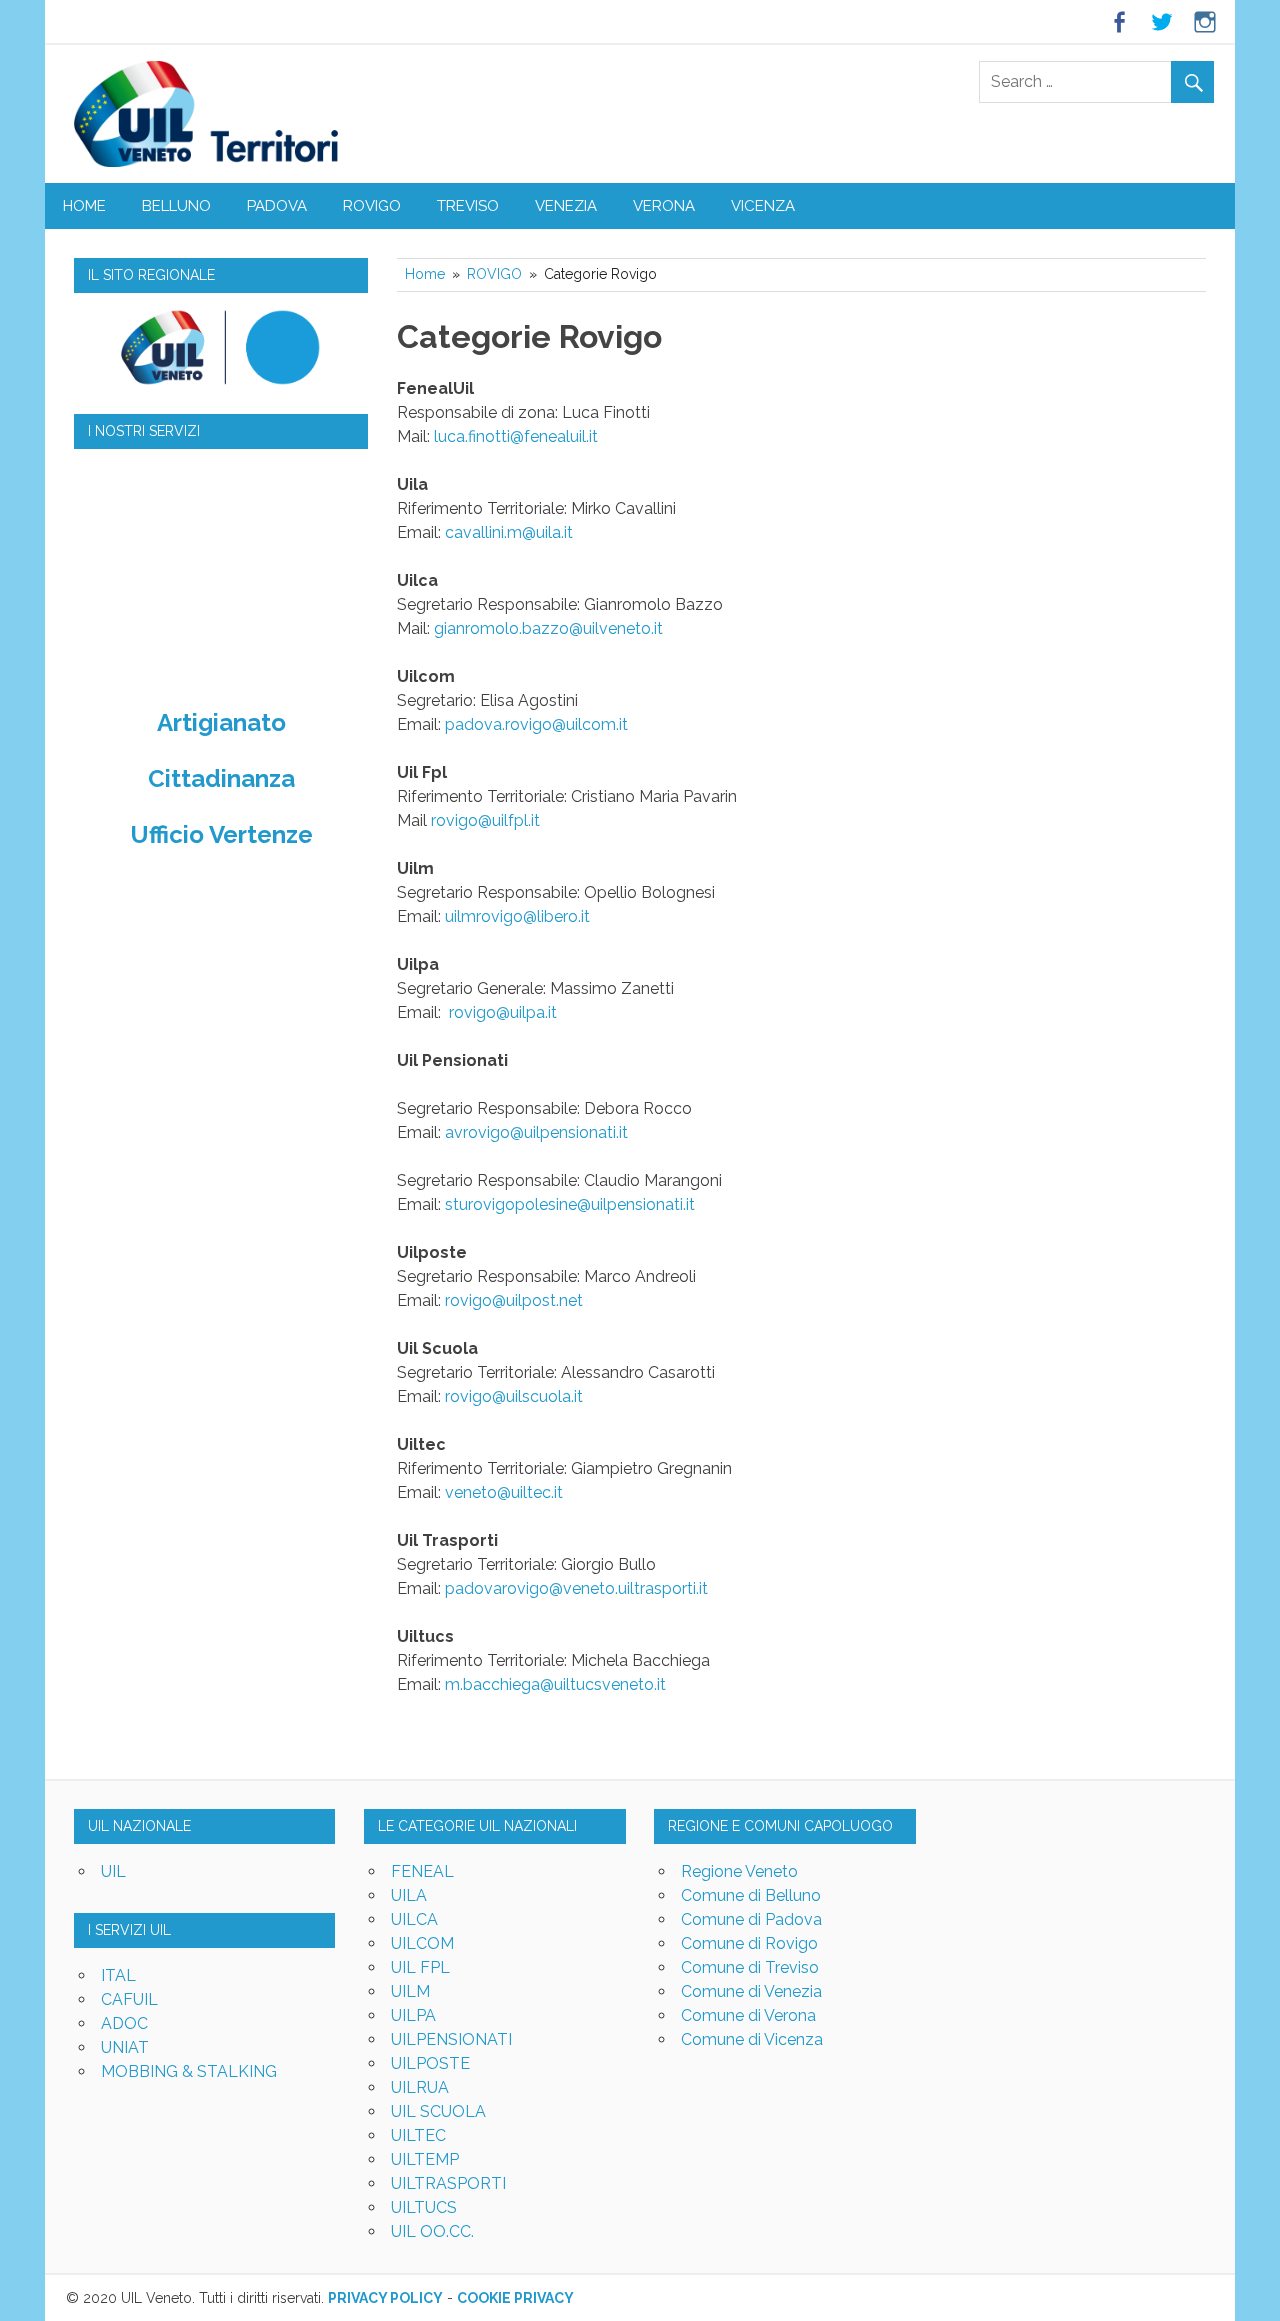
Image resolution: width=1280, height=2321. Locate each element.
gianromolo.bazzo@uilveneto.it (548, 628)
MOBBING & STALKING (189, 2071)
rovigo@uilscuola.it (514, 1396)
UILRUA (420, 2087)
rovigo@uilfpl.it (485, 820)
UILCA (414, 1919)
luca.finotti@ (479, 436)
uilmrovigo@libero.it (517, 916)
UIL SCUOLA (438, 2111)
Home (84, 206)
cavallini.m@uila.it (509, 532)
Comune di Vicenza (752, 2039)
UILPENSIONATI (451, 2039)
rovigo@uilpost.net (514, 1300)
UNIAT (125, 2047)
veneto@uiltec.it (504, 1492)
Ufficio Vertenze (221, 834)
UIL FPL (420, 1967)
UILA (409, 1895)
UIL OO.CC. (432, 2231)
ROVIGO (372, 206)
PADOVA (277, 206)
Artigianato (221, 722)
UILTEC (418, 2135)
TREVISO (468, 206)
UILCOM (422, 1943)
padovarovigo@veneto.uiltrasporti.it (576, 1588)
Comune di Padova (751, 1919)
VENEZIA (566, 206)
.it (592, 436)
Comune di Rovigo (749, 1943)
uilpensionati (570, 1132)
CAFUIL (129, 1999)
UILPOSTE (430, 2063)
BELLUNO (176, 206)
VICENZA (763, 206)
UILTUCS (424, 2207)
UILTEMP (425, 2159)
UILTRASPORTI (448, 2183)
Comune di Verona (748, 2015)
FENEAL (422, 1871)
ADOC (124, 2023)
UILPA (413, 2015)
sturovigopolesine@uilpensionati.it (570, 1204)
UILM (410, 1991)
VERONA (664, 206)
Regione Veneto (739, 1871)
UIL (113, 1871)
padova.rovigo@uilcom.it (536, 724)
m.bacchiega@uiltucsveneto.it (555, 1684)
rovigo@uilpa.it (503, 1012)
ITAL (118, 1975)
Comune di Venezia (751, 1991)
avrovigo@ (484, 1132)
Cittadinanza (221, 778)
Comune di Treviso (750, 1967)
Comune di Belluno (751, 1895)
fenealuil (555, 436)
